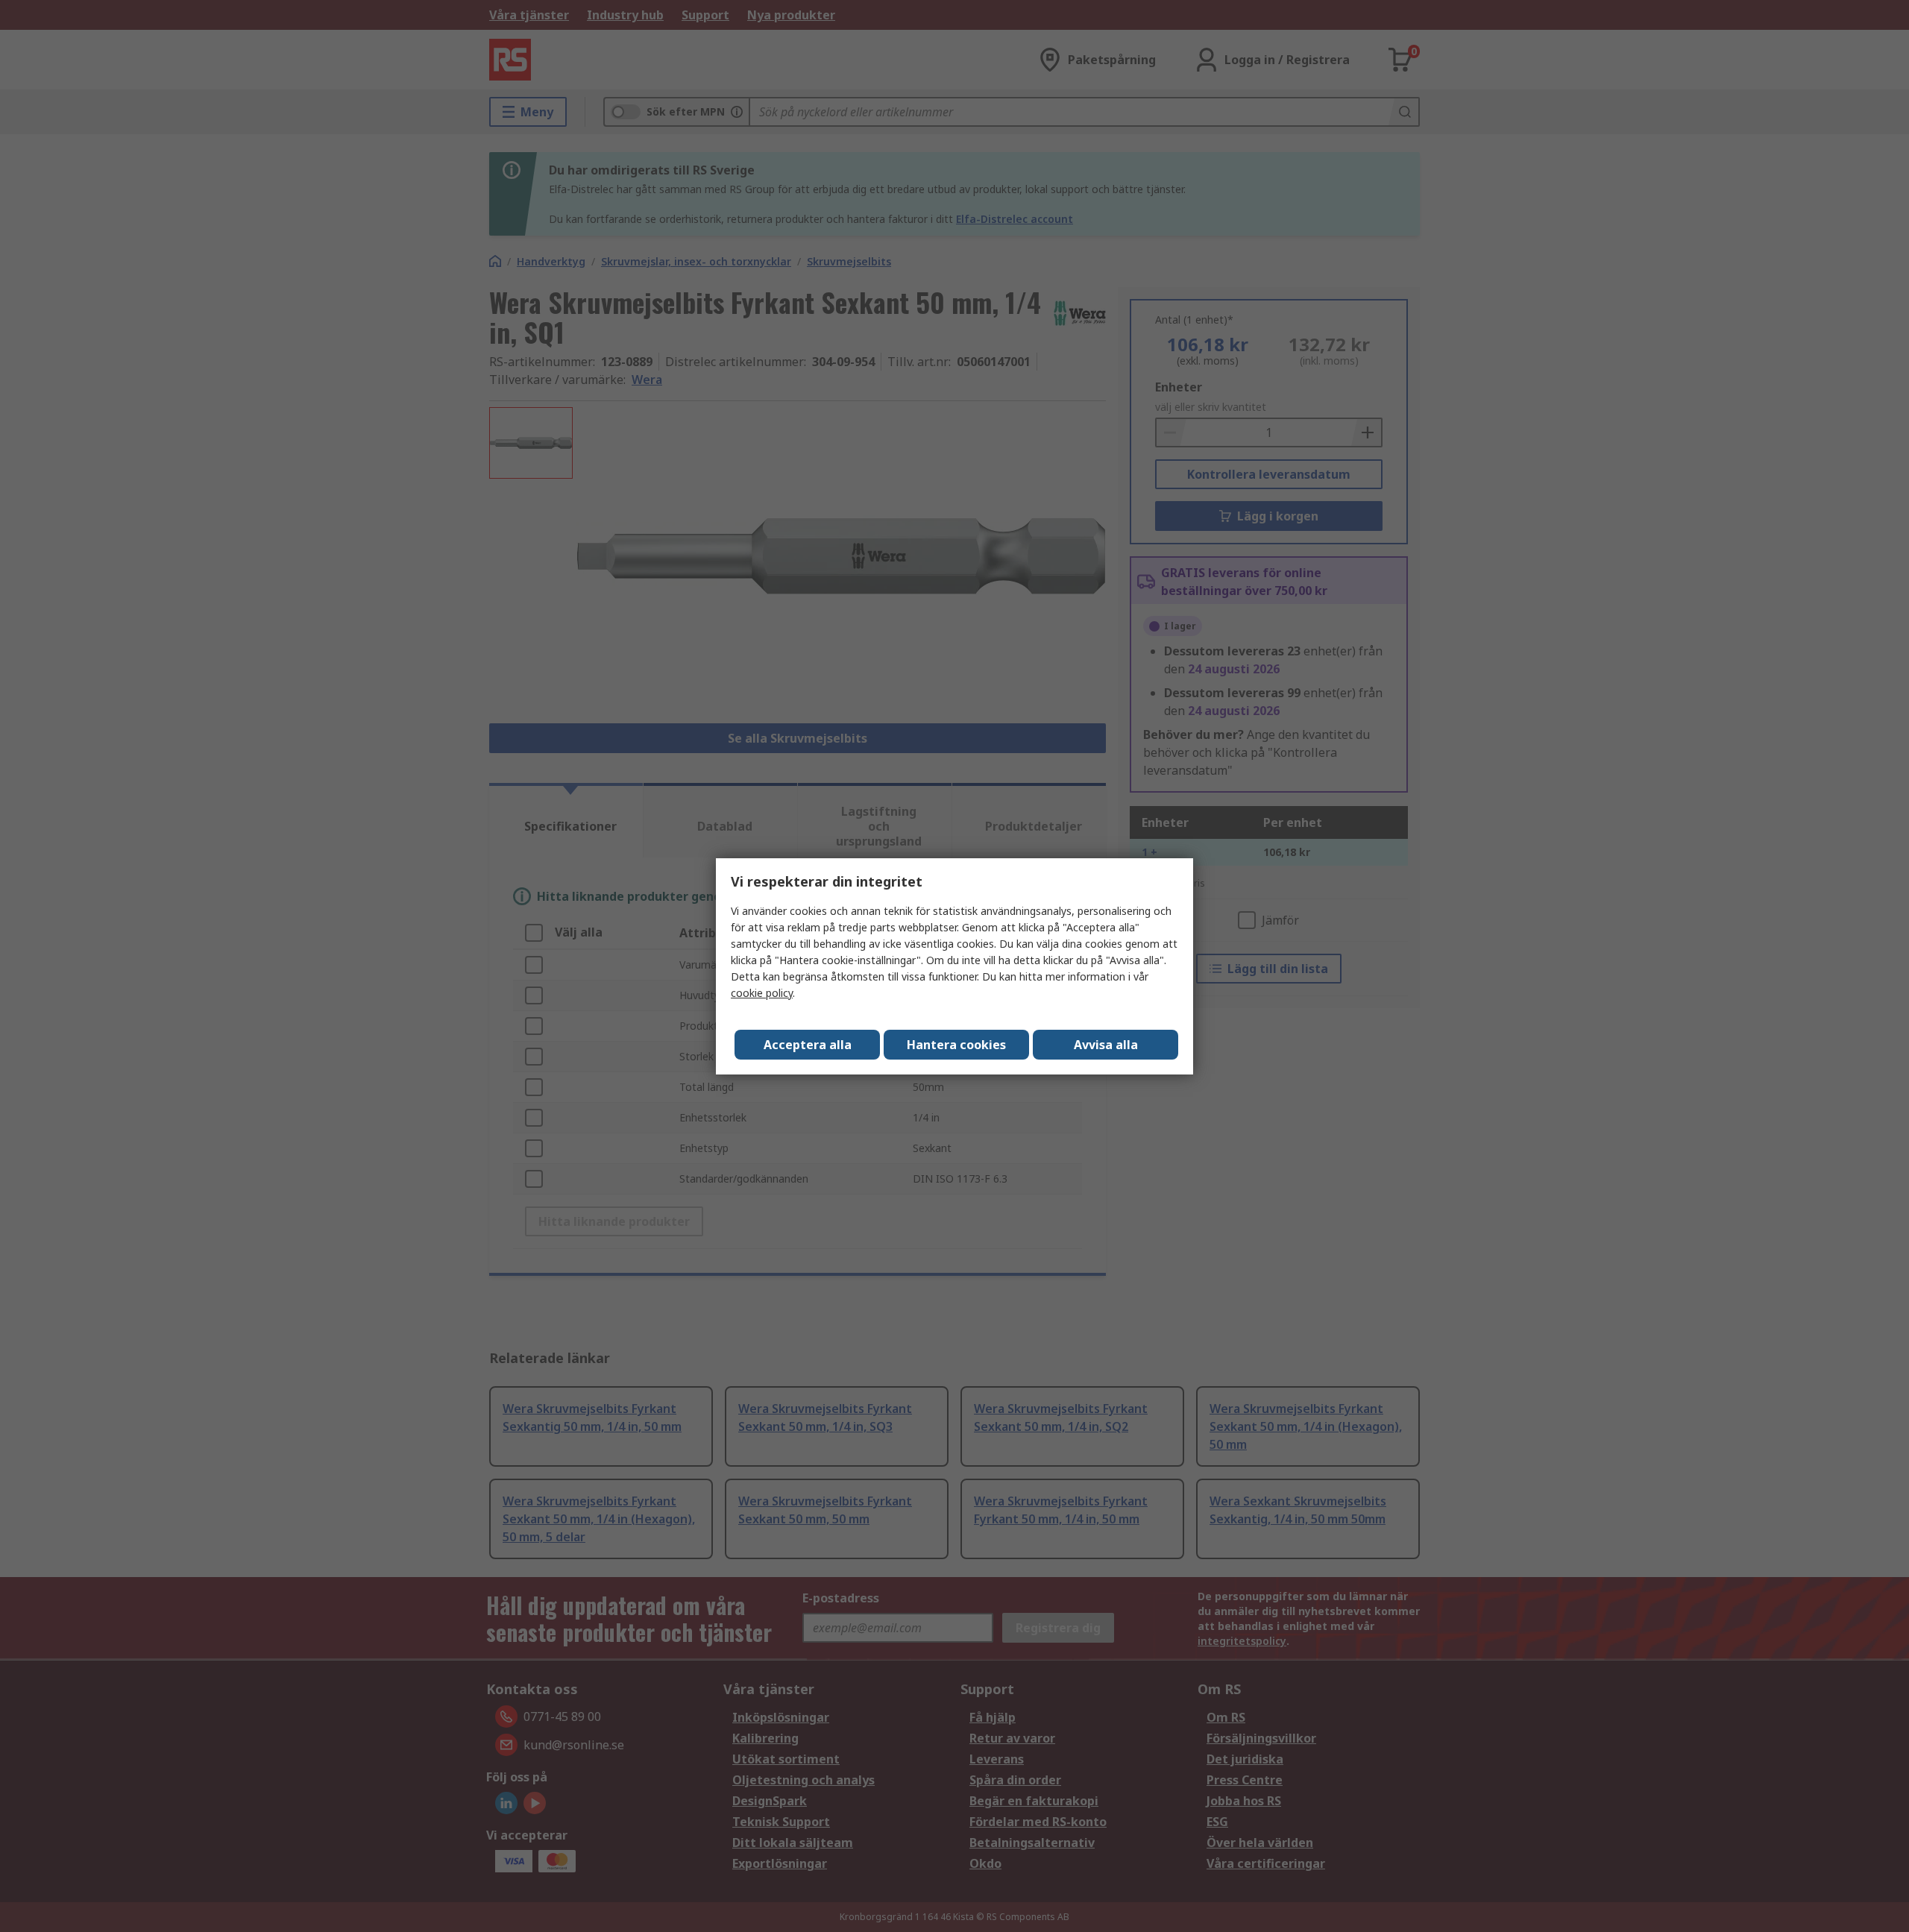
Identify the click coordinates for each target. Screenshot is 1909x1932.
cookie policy (762, 993)
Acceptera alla (808, 1045)
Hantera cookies (956, 1045)
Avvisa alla (1106, 1045)
